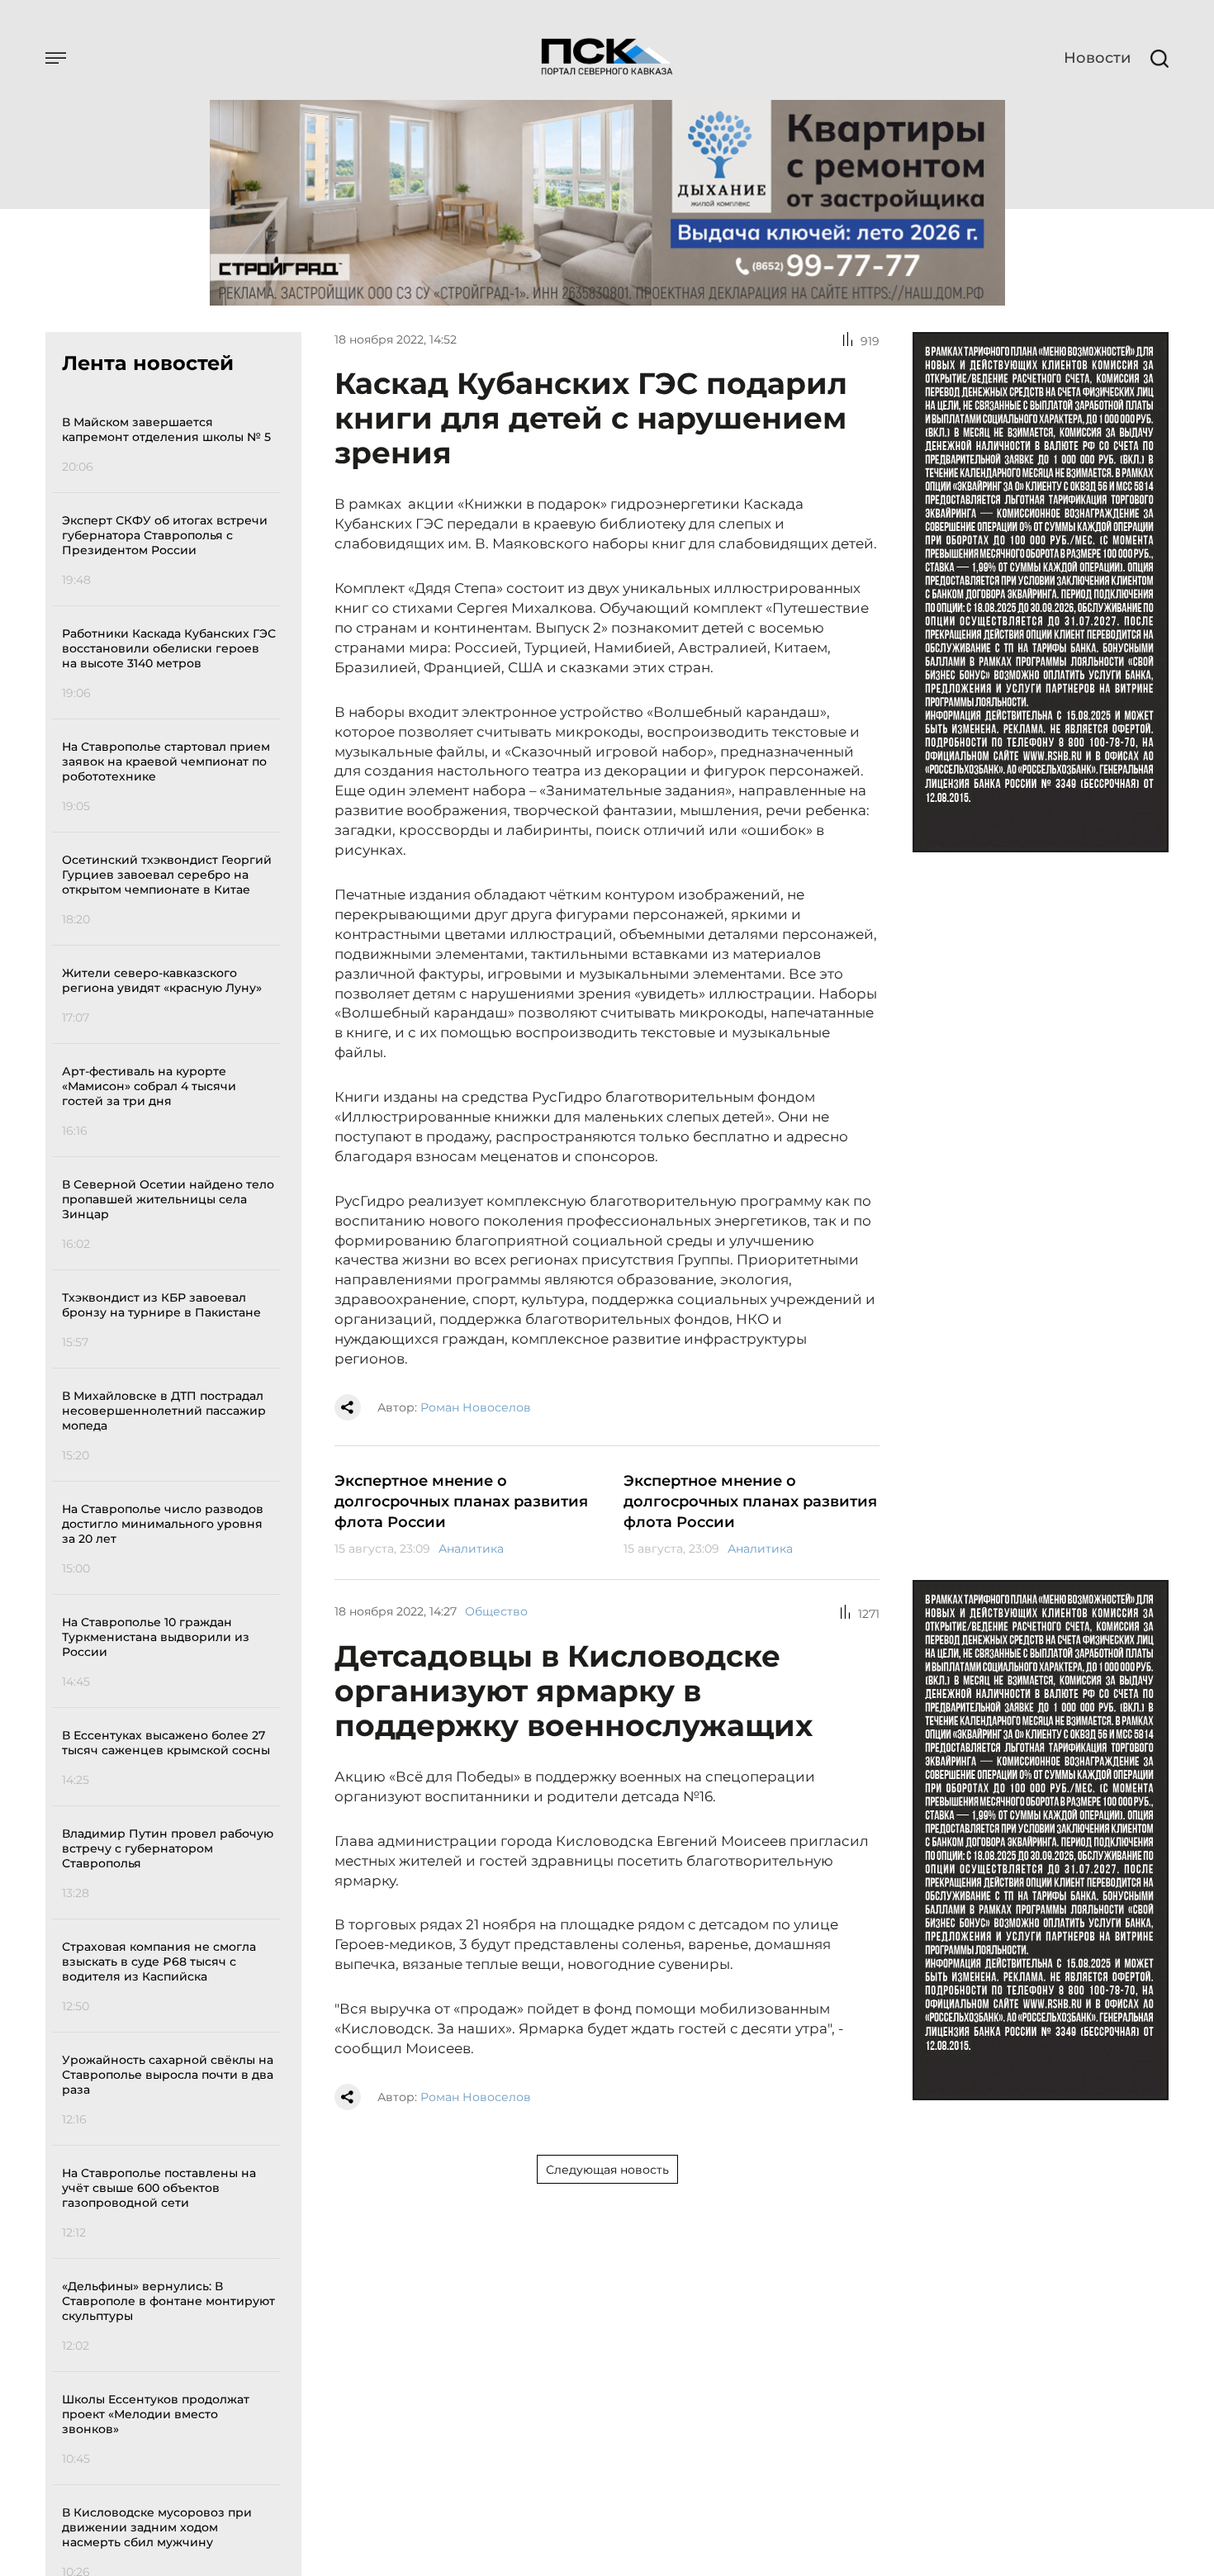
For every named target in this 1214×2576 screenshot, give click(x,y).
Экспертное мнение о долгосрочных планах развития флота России (461, 1501)
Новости (1097, 58)
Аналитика (471, 1549)
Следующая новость (607, 2170)
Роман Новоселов (476, 1407)
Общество (496, 1611)
